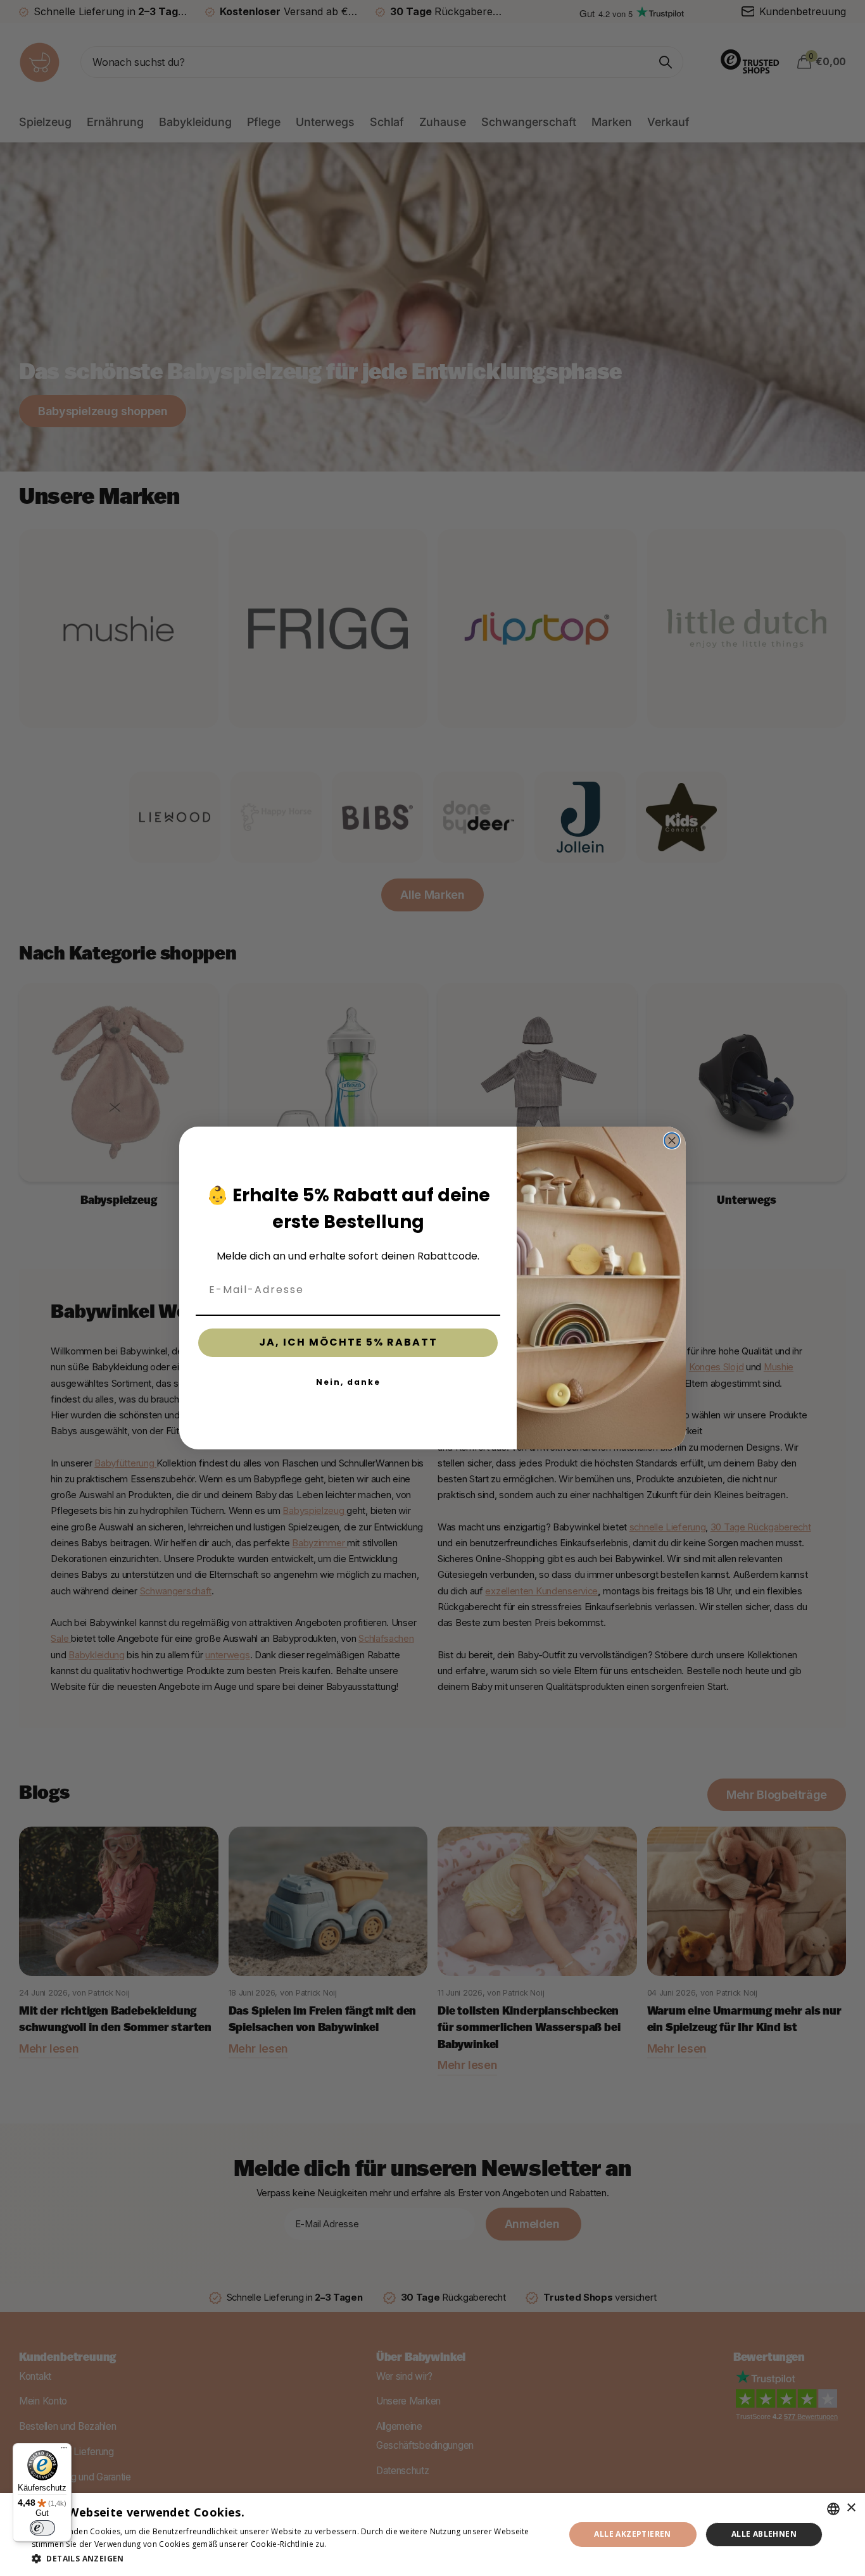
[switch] (42, 2528)
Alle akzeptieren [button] (632, 2534)
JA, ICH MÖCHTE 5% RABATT (348, 1342)
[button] (290, 2559)
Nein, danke (348, 1382)
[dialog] (432, 2535)
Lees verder (351, 2544)
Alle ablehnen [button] (764, 2534)
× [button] (851, 2508)
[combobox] (833, 2509)
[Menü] (64, 2451)
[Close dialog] (672, 1141)
